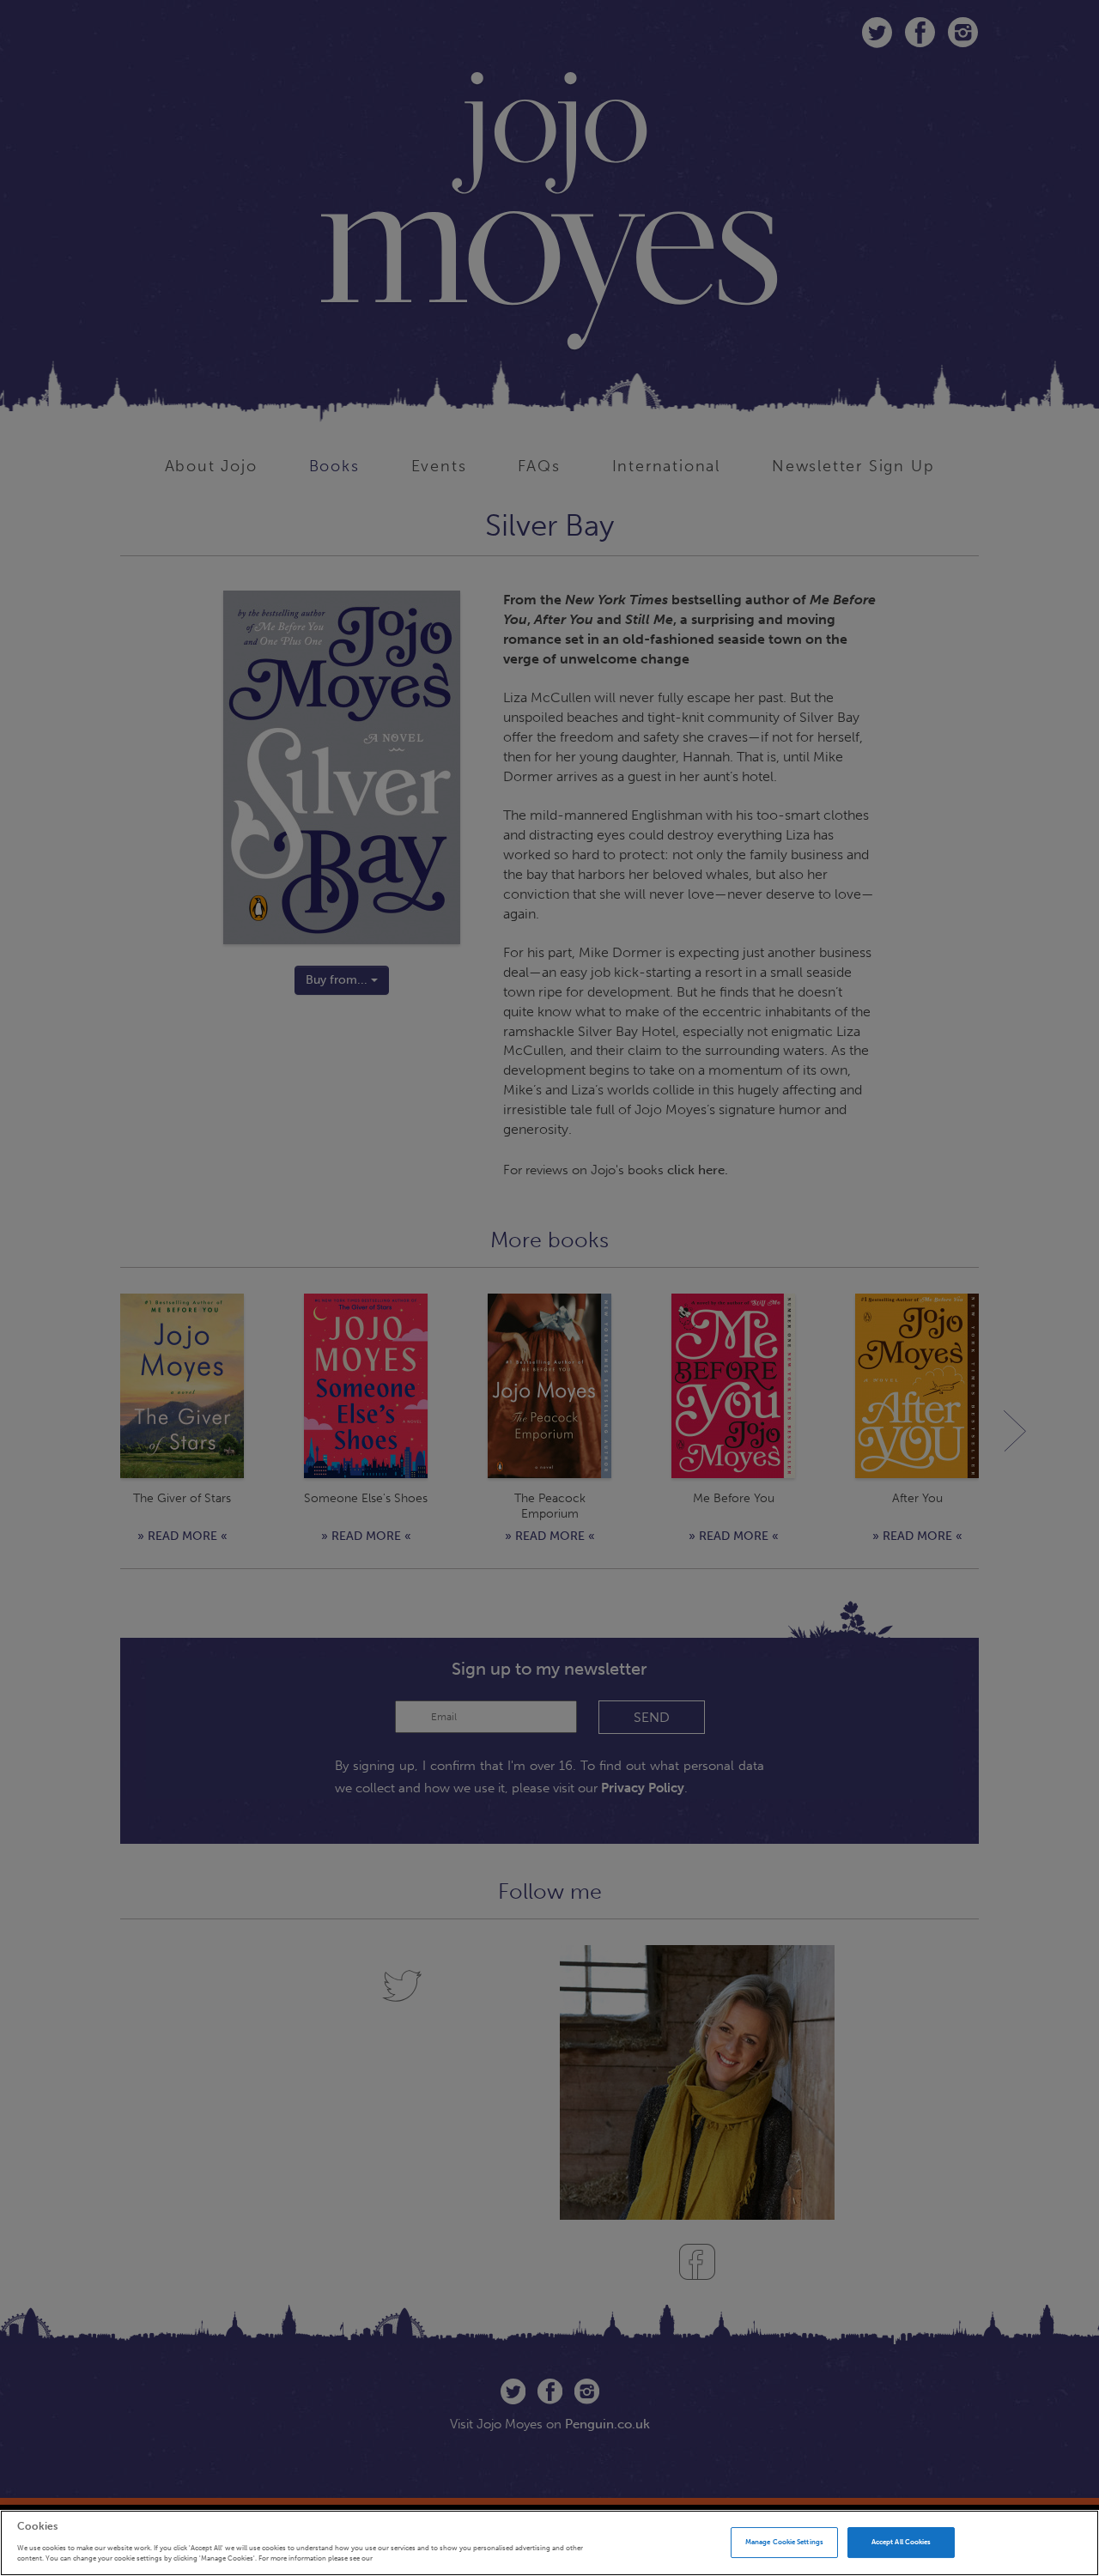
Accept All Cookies (901, 2542)
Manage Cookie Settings (784, 2542)
